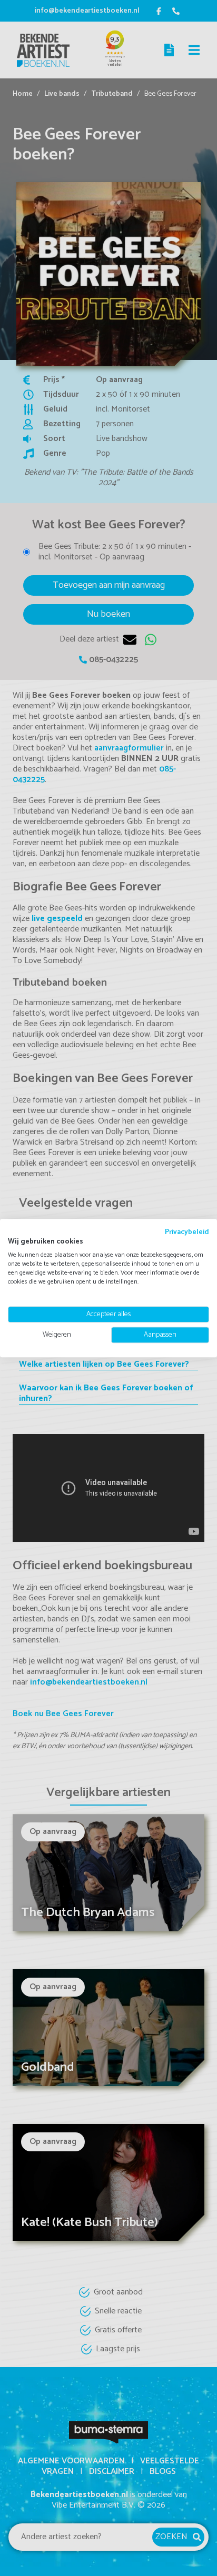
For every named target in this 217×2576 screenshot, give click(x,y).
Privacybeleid (187, 1232)
